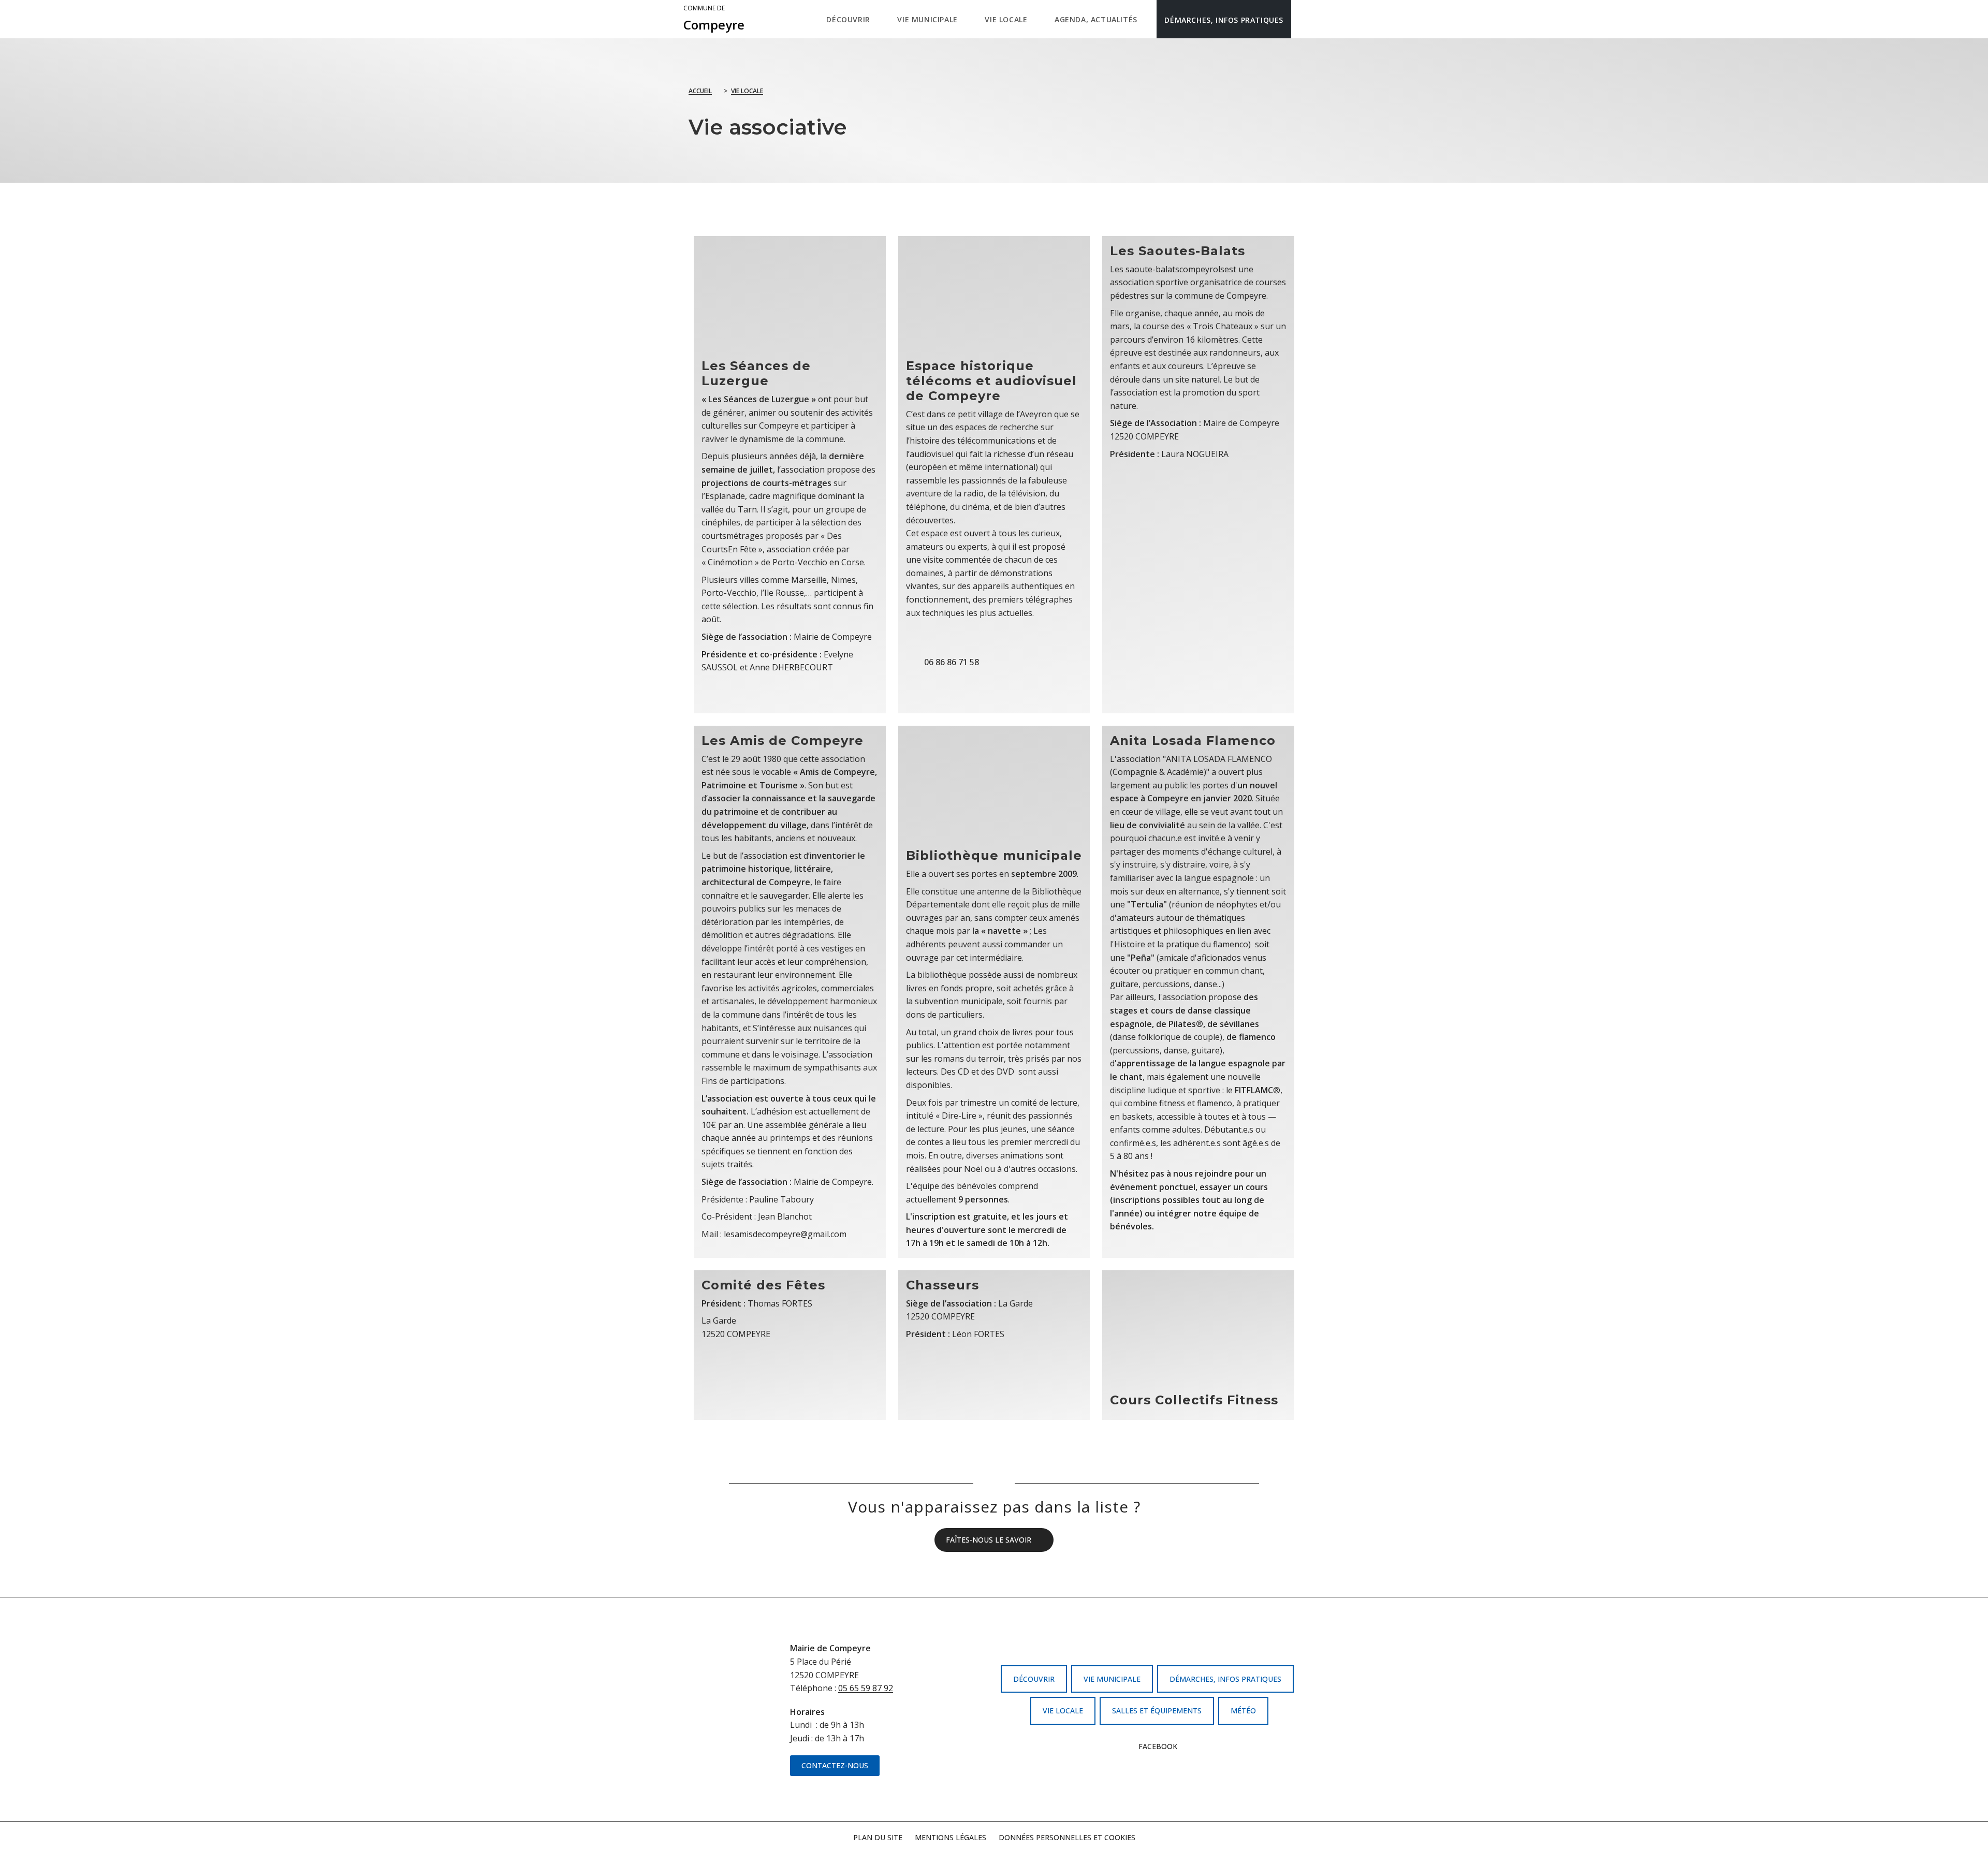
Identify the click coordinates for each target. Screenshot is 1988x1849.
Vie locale (747, 91)
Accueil (700, 91)
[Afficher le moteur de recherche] (1302, 19)
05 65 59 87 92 (866, 1688)
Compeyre (714, 19)
